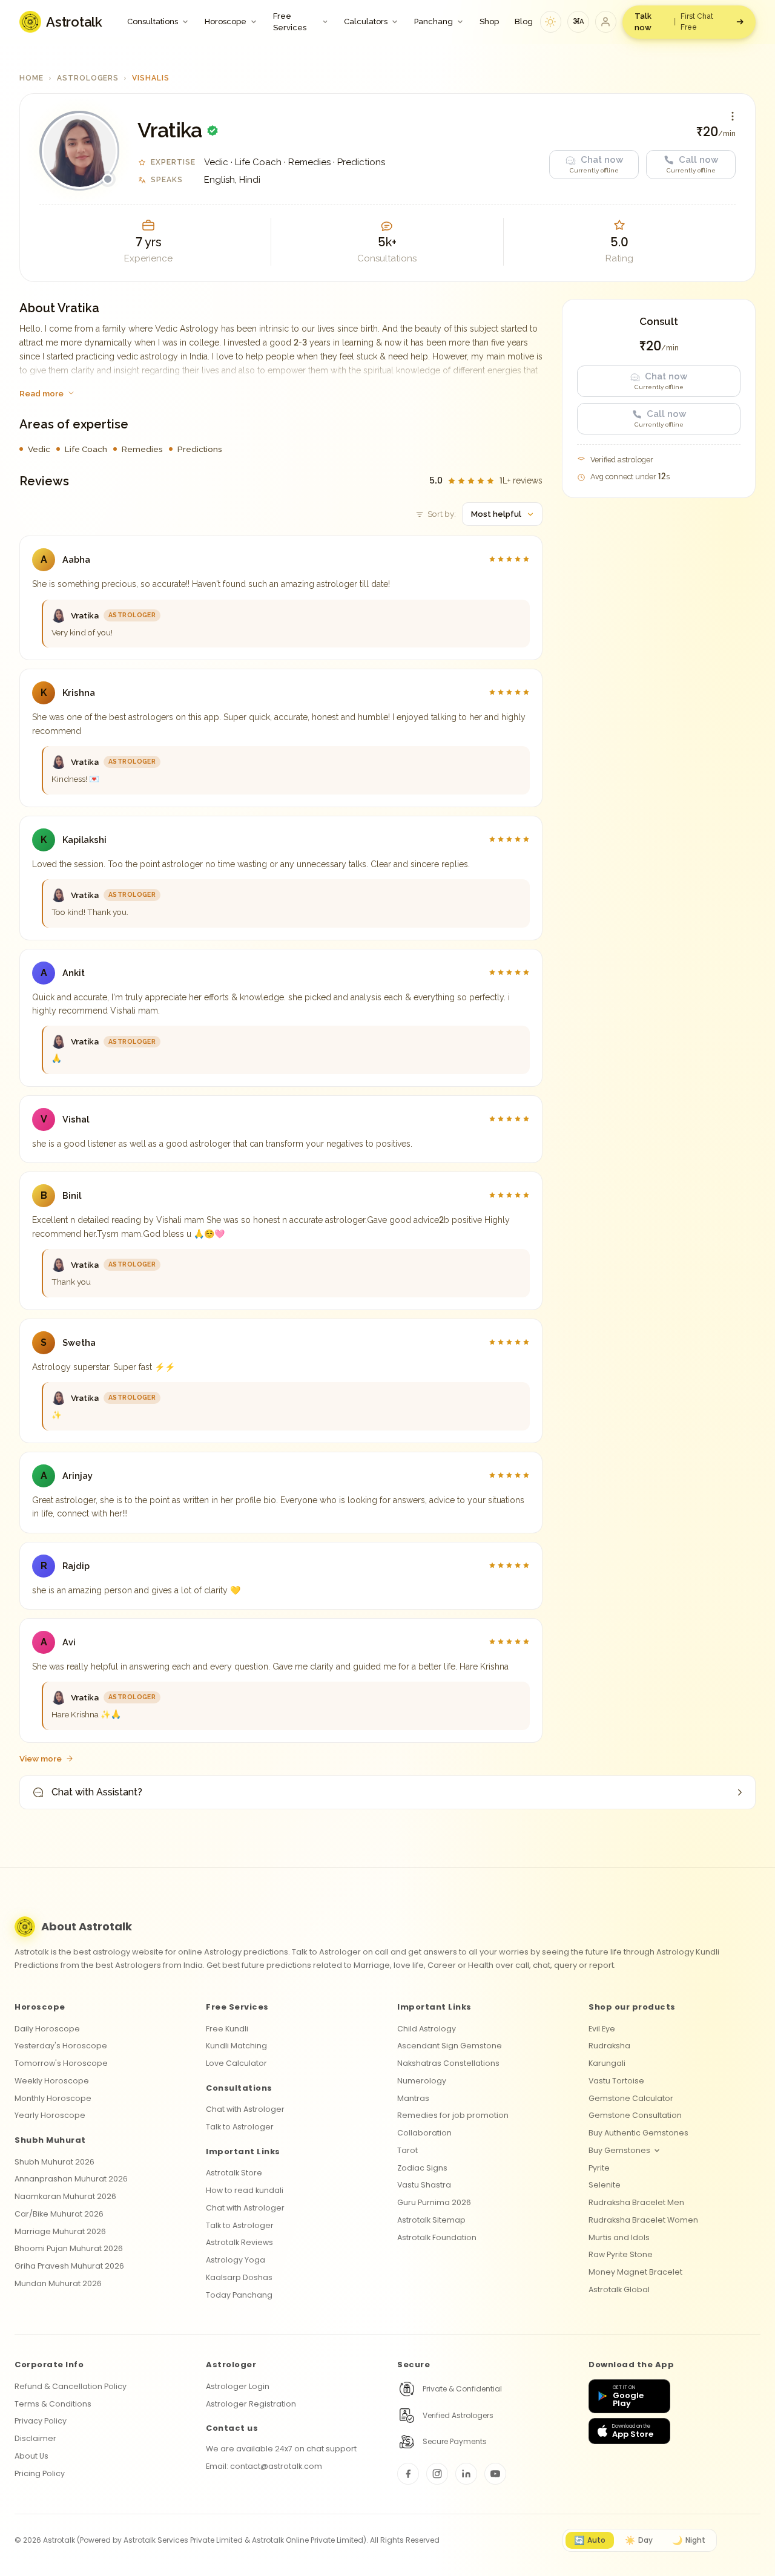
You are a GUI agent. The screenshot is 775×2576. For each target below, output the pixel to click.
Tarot (407, 2150)
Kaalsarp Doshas (239, 2277)
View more (41, 1758)
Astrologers (88, 78)
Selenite (605, 2185)
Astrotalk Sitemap (431, 2220)
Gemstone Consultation (635, 2115)
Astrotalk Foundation (437, 2237)
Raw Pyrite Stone (621, 2254)
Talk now (674, 22)
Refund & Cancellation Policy (71, 2386)
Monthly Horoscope (53, 2098)
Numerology (422, 2081)
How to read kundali (245, 2190)
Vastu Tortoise (616, 2081)
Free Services (290, 22)
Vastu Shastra (424, 2185)
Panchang (434, 21)
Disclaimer (35, 2438)
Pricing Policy (40, 2473)
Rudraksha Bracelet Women (643, 2220)
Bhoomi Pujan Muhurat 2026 (69, 2248)
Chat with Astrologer (245, 2109)
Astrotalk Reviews (239, 2242)
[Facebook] (408, 2474)
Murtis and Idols (619, 2237)
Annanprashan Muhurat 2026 (71, 2179)
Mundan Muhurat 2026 (58, 2283)
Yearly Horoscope (50, 2115)
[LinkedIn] (466, 2474)
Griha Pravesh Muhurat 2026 (69, 2266)
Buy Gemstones (619, 2150)
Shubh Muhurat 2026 (54, 2162)
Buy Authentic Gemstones (638, 2133)
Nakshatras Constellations (448, 2063)
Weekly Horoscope (52, 2081)
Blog (524, 21)
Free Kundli (227, 2029)
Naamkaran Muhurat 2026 (65, 2196)
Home (31, 78)
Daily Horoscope (47, 2029)
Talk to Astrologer (240, 2127)
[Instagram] (437, 2474)
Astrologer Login (238, 2386)
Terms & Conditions (53, 2404)
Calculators (366, 21)
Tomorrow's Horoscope (61, 2063)
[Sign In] (606, 22)
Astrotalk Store (234, 2173)
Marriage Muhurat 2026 (60, 2231)
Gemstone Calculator (631, 2098)
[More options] (733, 116)
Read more (41, 393)
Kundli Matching (236, 2046)
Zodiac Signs (422, 2168)
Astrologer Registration (251, 2404)
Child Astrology (427, 2029)
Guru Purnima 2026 (434, 2202)
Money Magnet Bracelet (635, 2272)
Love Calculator (236, 2063)
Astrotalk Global (619, 2289)
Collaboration (424, 2133)
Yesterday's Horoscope (61, 2046)
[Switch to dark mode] (551, 22)
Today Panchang (239, 2295)
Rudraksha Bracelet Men (636, 2202)
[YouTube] (495, 2474)
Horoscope (226, 21)
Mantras (413, 2098)
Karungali (607, 2063)
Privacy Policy (41, 2421)
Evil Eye (602, 2029)
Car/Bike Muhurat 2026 (59, 2214)
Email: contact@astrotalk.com (264, 2466)
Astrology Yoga (236, 2260)
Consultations (153, 21)
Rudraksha (609, 2046)
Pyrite (599, 2168)
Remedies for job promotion (453, 2115)
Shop (489, 21)
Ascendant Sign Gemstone (450, 2046)
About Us (31, 2456)
